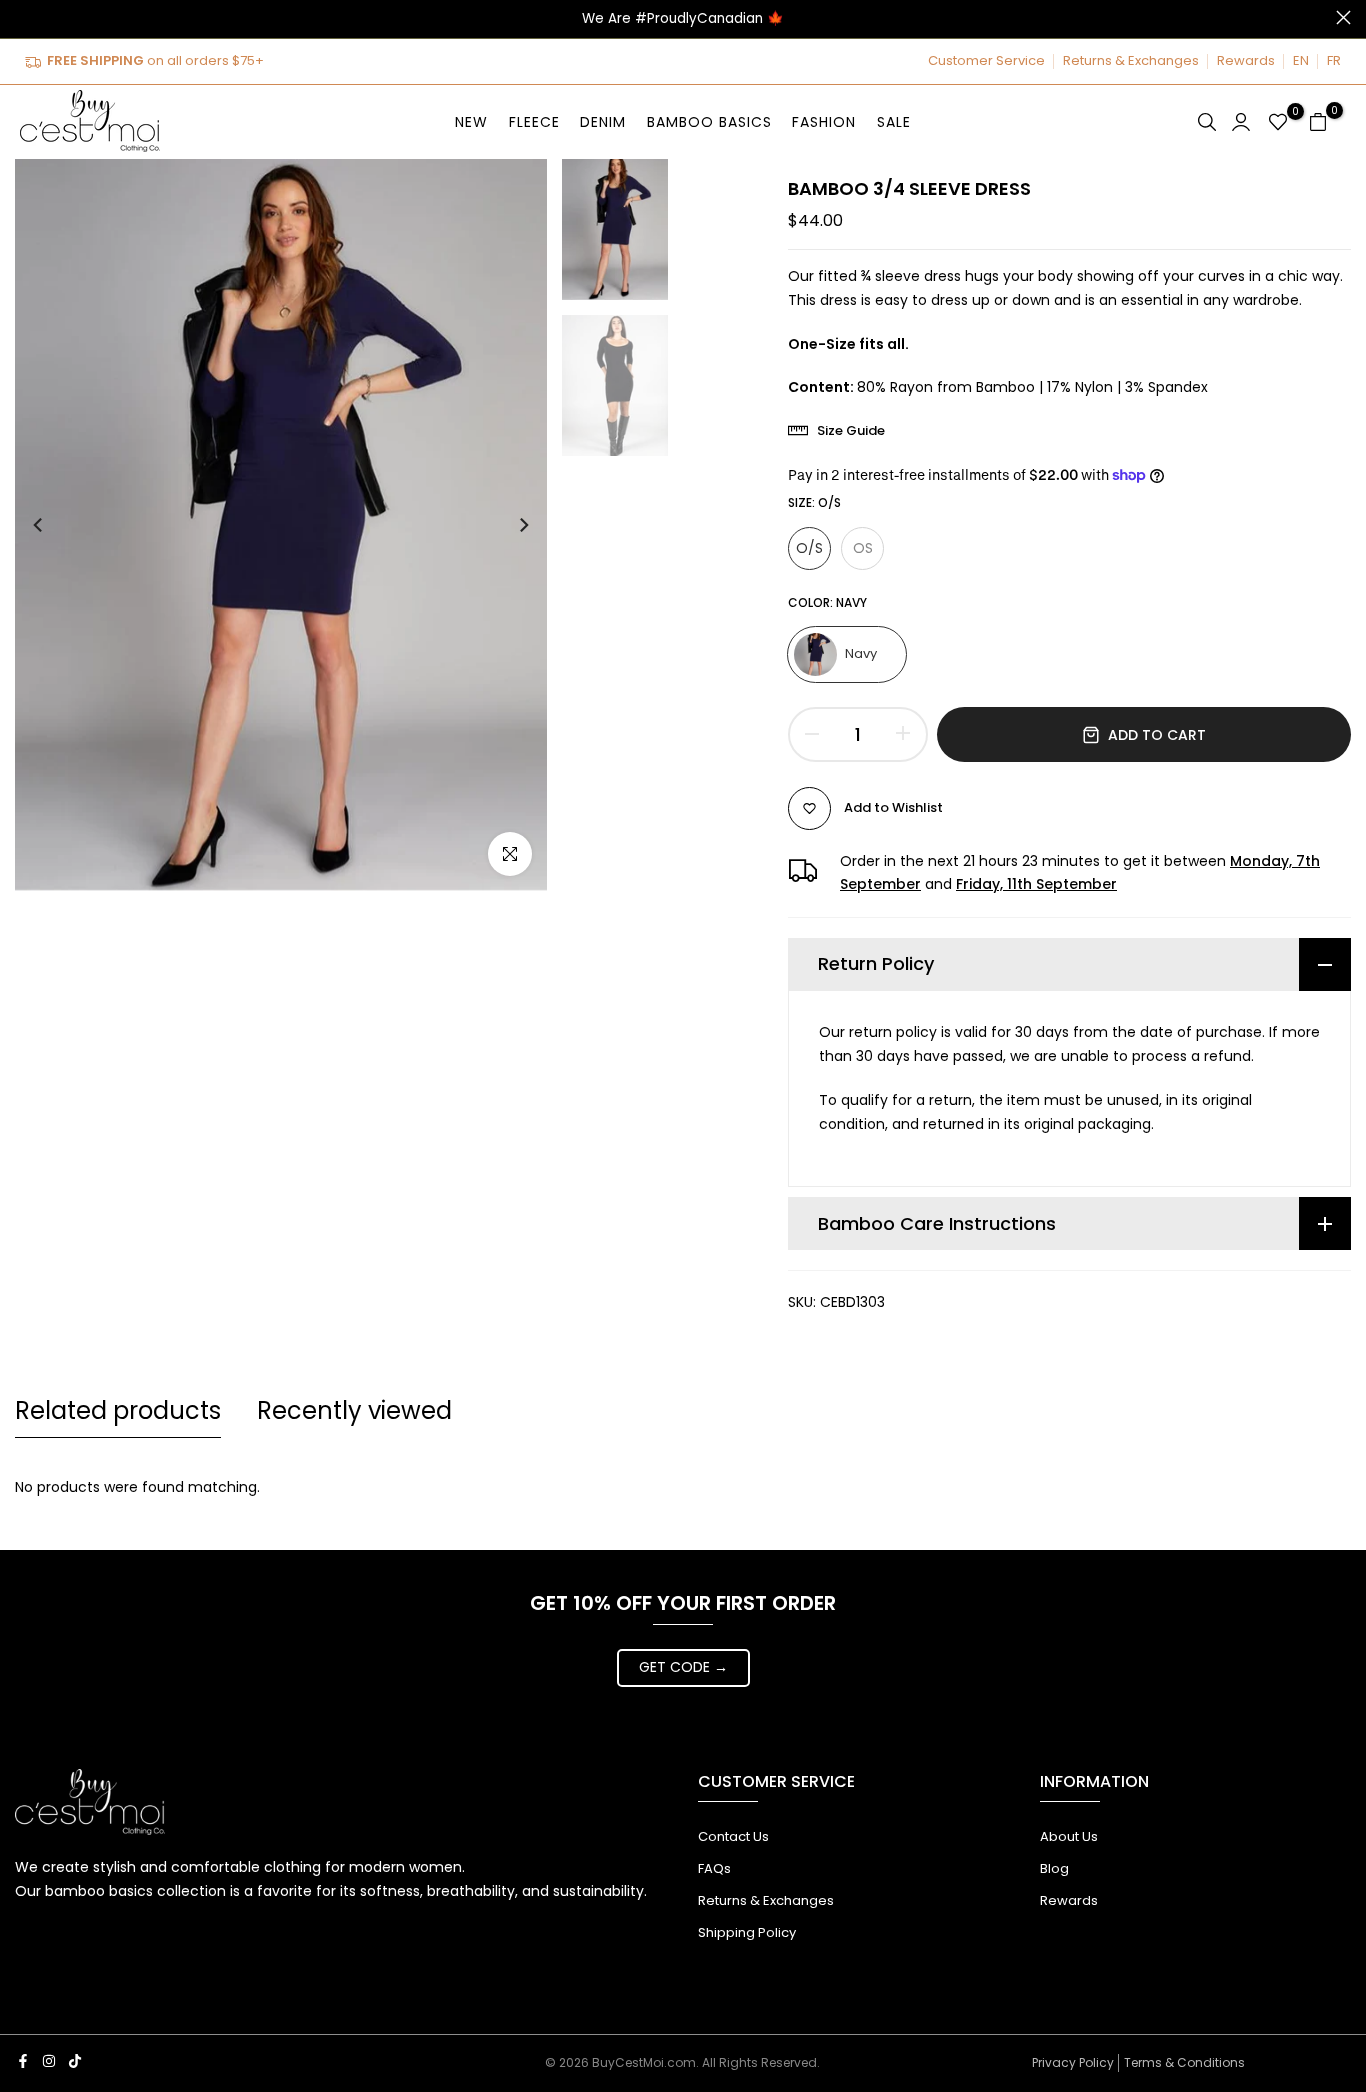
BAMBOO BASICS (709, 122)
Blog (1054, 1868)
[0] (1278, 122)
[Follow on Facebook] (23, 2061)
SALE (894, 122)
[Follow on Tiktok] (75, 2061)
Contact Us (733, 1836)
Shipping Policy (747, 1932)
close (22, 17)
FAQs (714, 1868)
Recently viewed (354, 1410)
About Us (1069, 1836)
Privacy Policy (1073, 2062)
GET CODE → (683, 1667)
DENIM (603, 122)
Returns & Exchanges (1131, 60)
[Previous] (57, 525)
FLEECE (534, 122)
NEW (471, 122)
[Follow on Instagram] (49, 2061)
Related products (118, 1410)
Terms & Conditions (1184, 2062)
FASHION (824, 122)
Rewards (1246, 60)
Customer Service (986, 60)
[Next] (505, 525)
